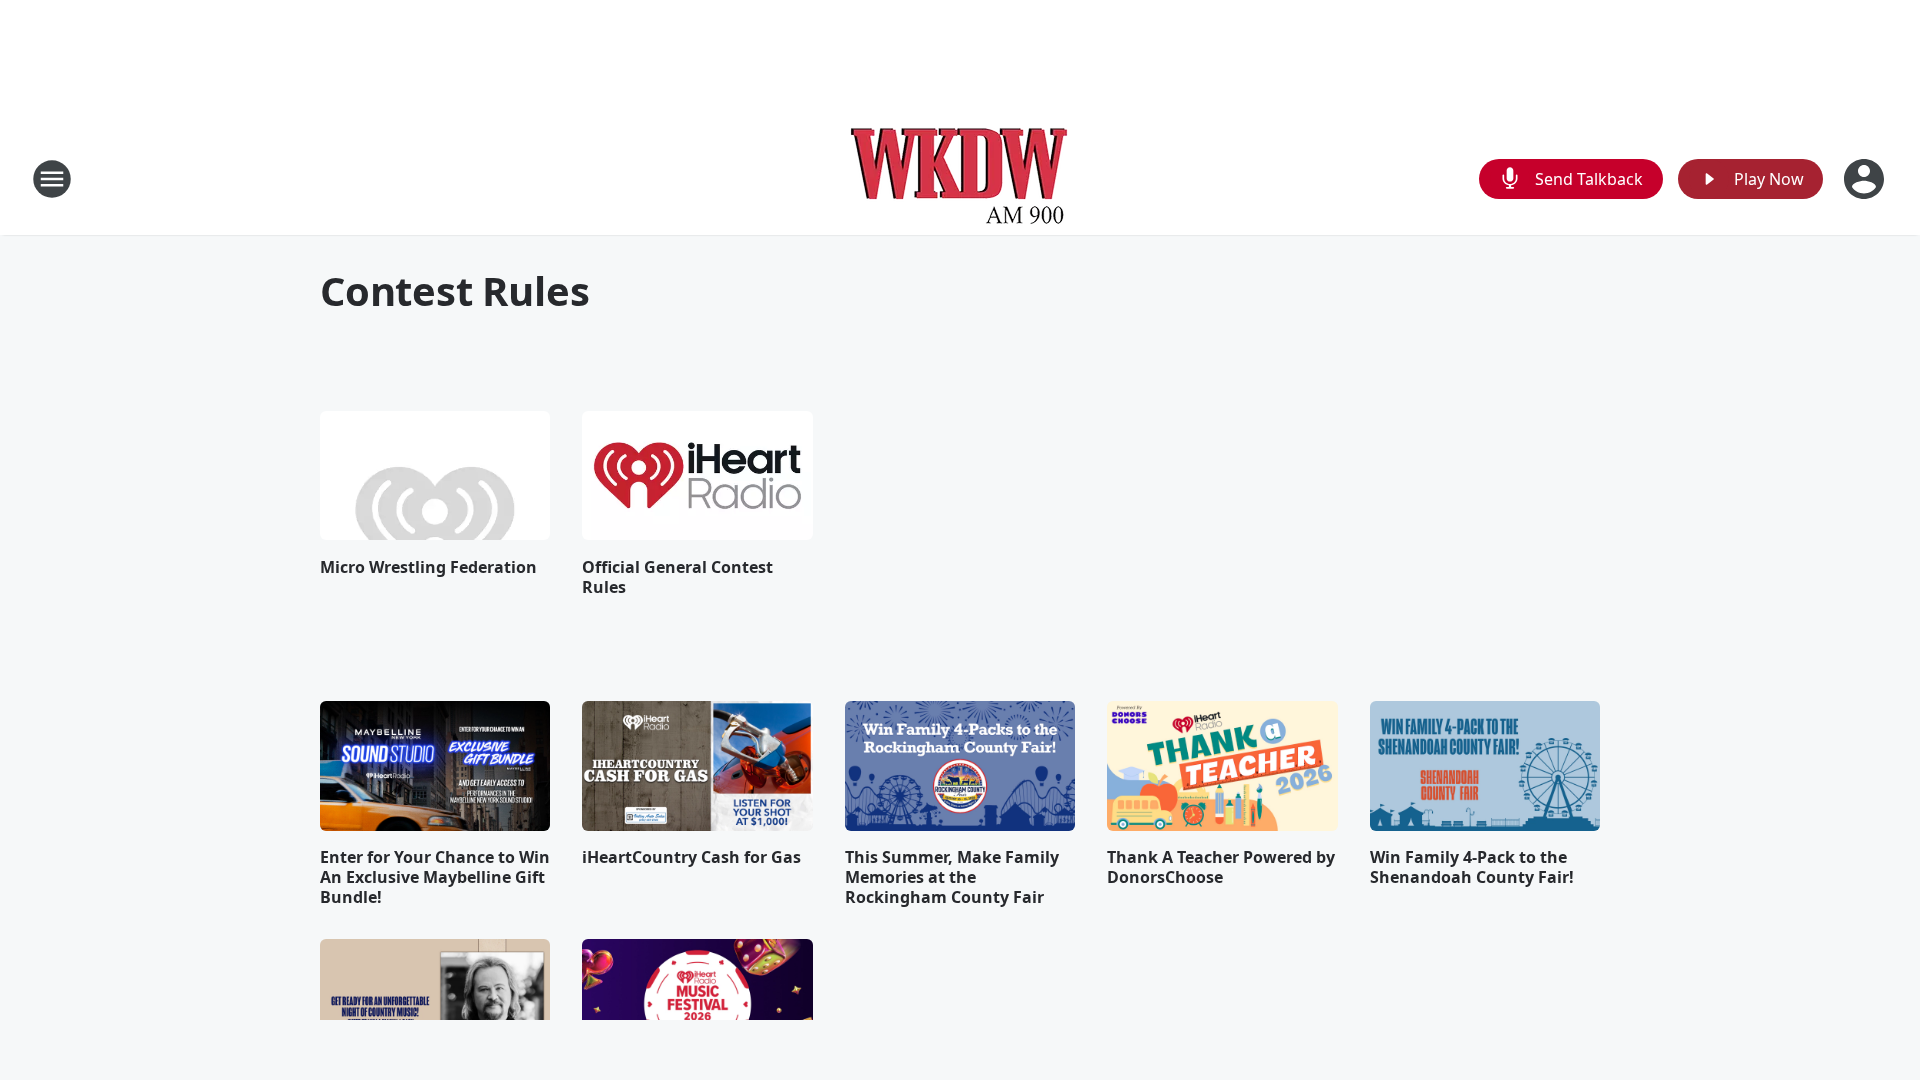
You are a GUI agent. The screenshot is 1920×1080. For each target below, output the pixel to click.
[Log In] (1866, 179)
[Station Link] (960, 178)
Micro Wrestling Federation (428, 567)
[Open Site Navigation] (52, 179)
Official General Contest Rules (677, 577)
